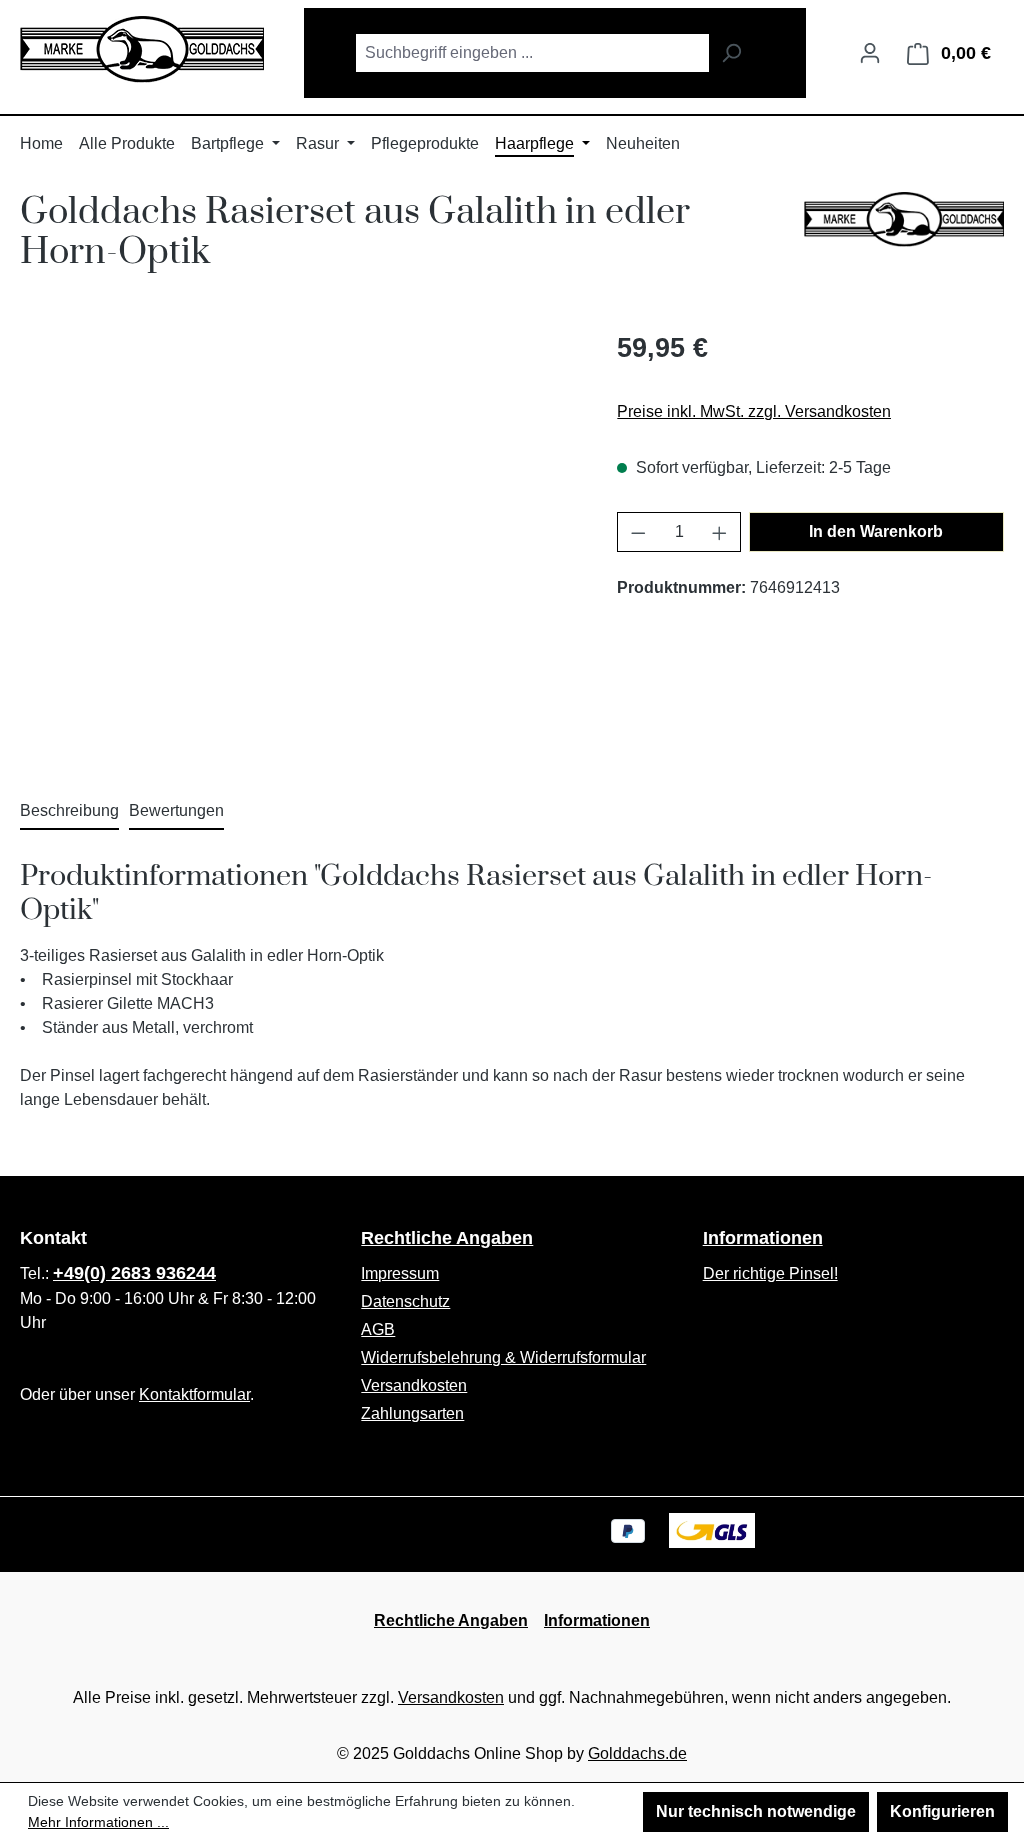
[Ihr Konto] (870, 53)
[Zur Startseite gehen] (142, 49)
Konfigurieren (942, 1811)
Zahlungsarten (412, 1413)
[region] (298, 543)
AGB (378, 1329)
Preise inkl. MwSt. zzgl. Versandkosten (754, 411)
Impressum (400, 1273)
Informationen (763, 1238)
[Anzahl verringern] (638, 532)
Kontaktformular (194, 1394)
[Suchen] (731, 53)
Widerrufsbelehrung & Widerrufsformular (503, 1357)
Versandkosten (414, 1385)
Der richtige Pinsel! (770, 1273)
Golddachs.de (637, 1753)
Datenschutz (405, 1301)
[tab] (69, 812)
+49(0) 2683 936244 (134, 1273)
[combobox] (532, 53)
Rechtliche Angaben (447, 1238)
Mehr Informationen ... (98, 1822)
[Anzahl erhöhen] (720, 532)
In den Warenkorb (876, 531)
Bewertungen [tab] (176, 810)
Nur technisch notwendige (756, 1811)
